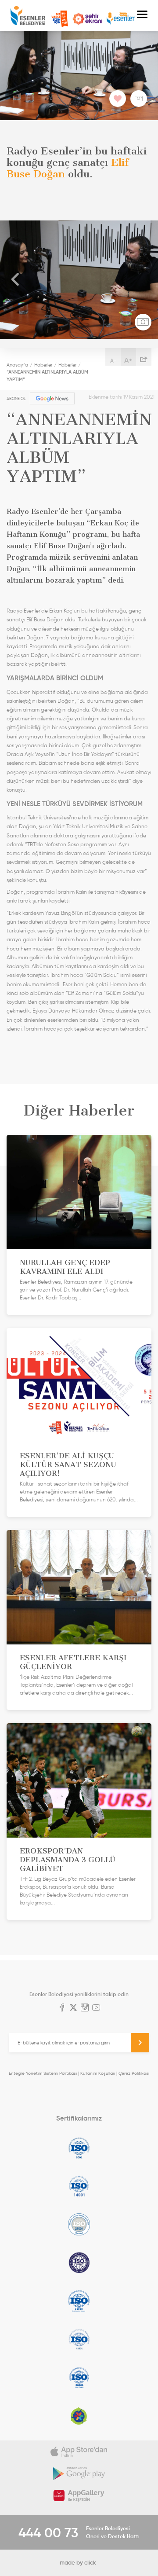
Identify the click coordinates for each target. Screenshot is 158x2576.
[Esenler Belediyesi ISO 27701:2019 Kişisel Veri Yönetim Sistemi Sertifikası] (79, 2263)
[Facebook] (62, 2008)
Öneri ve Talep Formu (60, 19)
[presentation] (15, 280)
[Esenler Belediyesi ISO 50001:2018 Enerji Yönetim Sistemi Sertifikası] (79, 2378)
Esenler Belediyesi (28, 16)
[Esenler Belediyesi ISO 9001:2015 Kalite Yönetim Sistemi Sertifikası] (79, 2148)
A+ (128, 360)
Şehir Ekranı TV (87, 19)
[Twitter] (73, 2008)
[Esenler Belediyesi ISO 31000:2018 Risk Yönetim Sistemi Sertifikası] (79, 2301)
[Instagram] (85, 2008)
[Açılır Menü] (142, 15)
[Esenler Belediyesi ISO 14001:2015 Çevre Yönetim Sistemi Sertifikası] (79, 2186)
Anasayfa (17, 365)
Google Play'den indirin (79, 2473)
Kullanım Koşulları (98, 2073)
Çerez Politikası (134, 2073)
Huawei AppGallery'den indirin (79, 2495)
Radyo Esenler (121, 19)
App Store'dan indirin (79, 2451)
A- (113, 361)
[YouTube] (96, 2008)
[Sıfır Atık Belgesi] (79, 2416)
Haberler (43, 365)
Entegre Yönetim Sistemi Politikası (43, 2073)
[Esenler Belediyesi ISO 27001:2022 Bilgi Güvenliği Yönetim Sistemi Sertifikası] (79, 2224)
